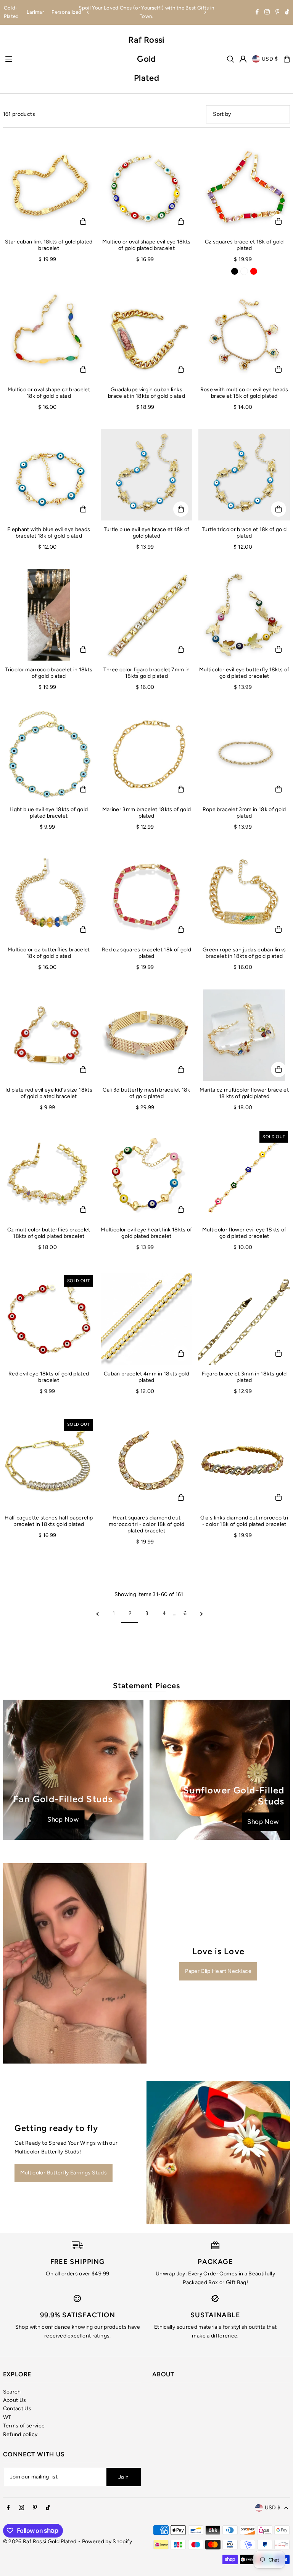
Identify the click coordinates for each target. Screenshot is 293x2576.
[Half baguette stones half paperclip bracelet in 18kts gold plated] (49, 1463)
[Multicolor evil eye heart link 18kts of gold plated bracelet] (146, 1175)
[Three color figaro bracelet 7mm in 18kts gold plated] (146, 615)
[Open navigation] (62, 59)
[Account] (243, 59)
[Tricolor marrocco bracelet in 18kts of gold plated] (49, 615)
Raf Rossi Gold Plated (146, 59)
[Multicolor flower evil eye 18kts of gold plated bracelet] (244, 1175)
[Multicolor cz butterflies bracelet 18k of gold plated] (49, 895)
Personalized (66, 12)
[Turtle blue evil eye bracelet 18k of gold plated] (146, 475)
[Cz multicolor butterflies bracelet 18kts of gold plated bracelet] (49, 1175)
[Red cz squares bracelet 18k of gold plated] (146, 895)
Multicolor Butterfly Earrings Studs (64, 2173)
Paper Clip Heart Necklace (218, 1971)
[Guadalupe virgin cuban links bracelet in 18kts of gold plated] (146, 335)
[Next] (205, 12)
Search (12, 2392)
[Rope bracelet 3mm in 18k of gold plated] (244, 755)
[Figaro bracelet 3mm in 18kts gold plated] (244, 1319)
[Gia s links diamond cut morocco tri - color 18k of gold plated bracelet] (244, 1463)
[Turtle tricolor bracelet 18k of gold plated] (244, 475)
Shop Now (63, 1819)
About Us (15, 2400)
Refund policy (20, 2434)
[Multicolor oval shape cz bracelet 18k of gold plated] (49, 335)
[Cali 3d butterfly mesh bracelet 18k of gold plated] (146, 1035)
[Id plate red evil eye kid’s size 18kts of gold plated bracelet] (49, 1035)
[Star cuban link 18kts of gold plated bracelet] (49, 187)
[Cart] (287, 59)
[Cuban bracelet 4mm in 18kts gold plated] (146, 1319)
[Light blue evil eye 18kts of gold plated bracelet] (49, 755)
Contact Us (17, 2409)
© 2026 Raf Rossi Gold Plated (40, 2542)
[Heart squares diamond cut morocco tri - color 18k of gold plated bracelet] (146, 1463)
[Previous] (88, 12)
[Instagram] (267, 13)
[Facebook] (257, 13)
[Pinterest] (278, 13)
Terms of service (24, 2426)
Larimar (35, 12)
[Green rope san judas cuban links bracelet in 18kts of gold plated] (244, 895)
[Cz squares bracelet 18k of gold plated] (244, 187)
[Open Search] (230, 59)
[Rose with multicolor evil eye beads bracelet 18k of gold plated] (244, 335)
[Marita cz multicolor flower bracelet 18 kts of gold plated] (244, 1035)
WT (7, 2417)
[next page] (202, 1614)
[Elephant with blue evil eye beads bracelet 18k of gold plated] (49, 475)
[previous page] (97, 1614)
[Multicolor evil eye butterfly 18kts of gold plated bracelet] (244, 615)
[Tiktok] (287, 13)
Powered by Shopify (107, 2542)
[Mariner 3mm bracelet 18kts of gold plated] (146, 755)
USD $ (270, 59)
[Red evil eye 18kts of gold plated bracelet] (49, 1319)
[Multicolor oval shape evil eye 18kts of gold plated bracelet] (146, 187)
